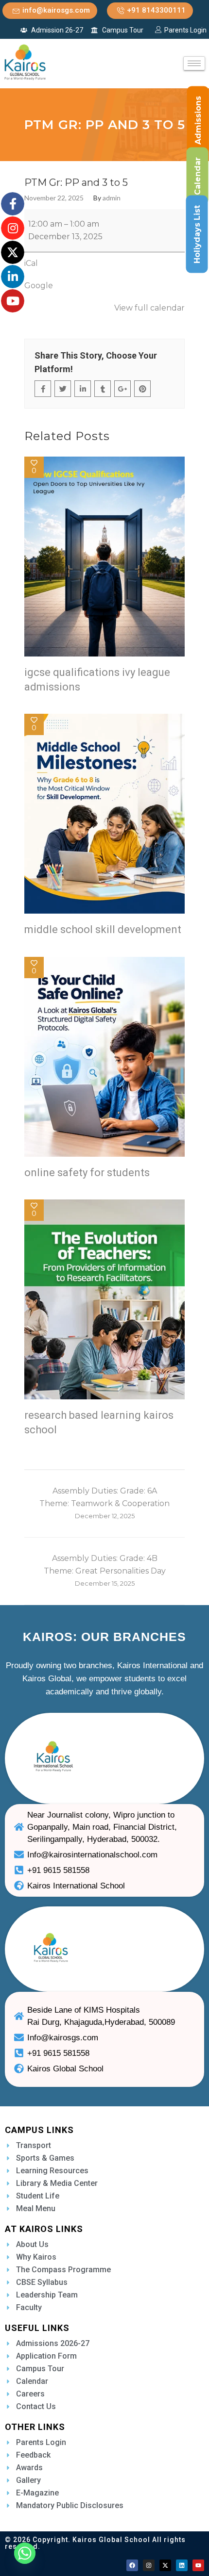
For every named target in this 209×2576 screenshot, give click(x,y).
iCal (31, 263)
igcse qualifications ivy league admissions (97, 680)
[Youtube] (198, 2565)
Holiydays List (197, 234)
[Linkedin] (182, 2565)
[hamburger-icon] (194, 63)
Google (39, 286)
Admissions (198, 120)
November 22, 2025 (54, 198)
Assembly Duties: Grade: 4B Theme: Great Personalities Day (105, 1570)
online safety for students (87, 1173)
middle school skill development (103, 929)
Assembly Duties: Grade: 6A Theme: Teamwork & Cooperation (104, 1503)
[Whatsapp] (25, 2553)
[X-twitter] (165, 2565)
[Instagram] (149, 2565)
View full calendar (149, 308)
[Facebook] (132, 2565)
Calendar (198, 176)
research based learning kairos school (99, 1422)
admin (112, 198)
